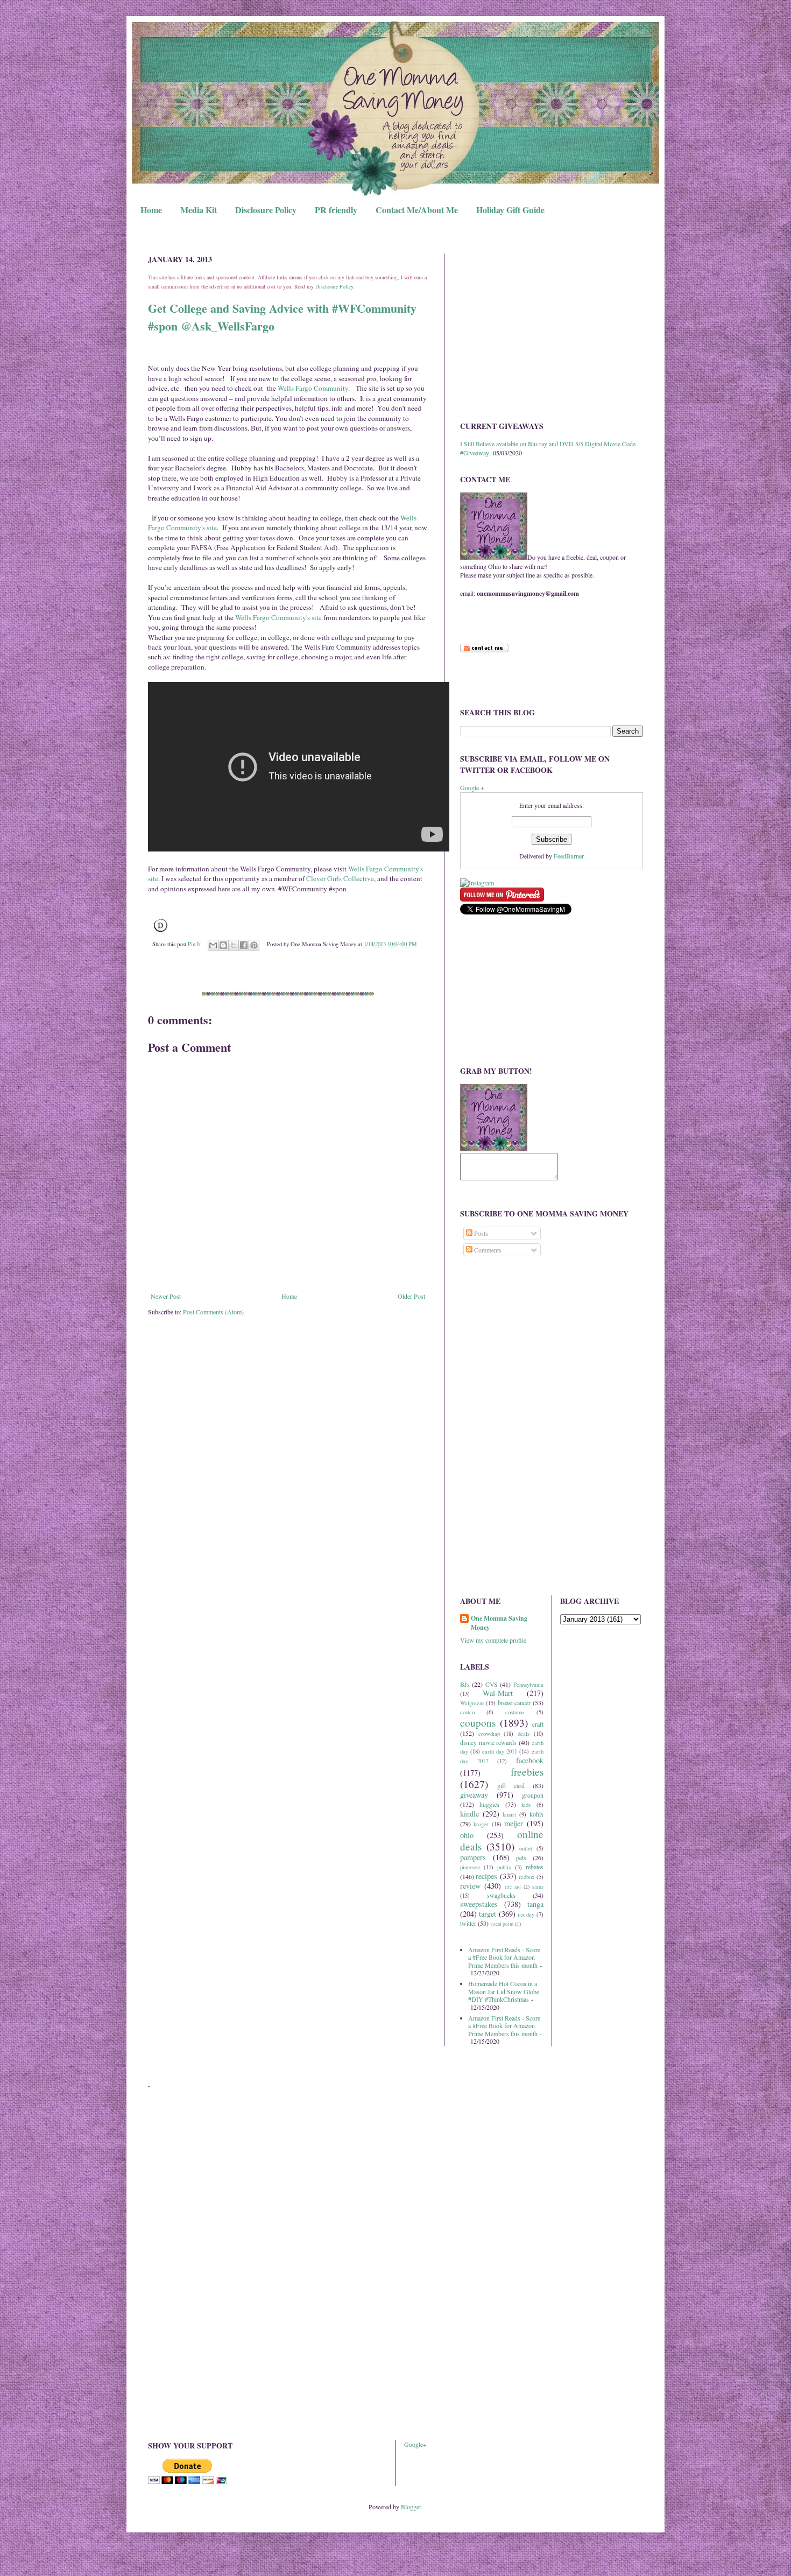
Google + (472, 787)
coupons (478, 1723)
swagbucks (501, 1895)
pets (521, 1857)
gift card (511, 1785)
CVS (492, 1684)
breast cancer (514, 1702)
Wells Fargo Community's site (278, 617)
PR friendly (336, 210)
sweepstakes (479, 1904)
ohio (467, 1835)
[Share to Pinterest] (254, 945)
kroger (481, 1824)
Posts (480, 1233)
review (470, 1886)
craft (538, 1724)
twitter (468, 1923)
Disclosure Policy (266, 210)
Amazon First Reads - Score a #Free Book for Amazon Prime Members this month (504, 1957)
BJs (465, 1684)
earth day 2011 (500, 1751)
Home (151, 210)
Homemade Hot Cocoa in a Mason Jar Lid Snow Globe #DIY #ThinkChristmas (504, 1991)
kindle (469, 1814)
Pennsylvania (528, 1685)
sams (538, 1887)
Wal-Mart (498, 1693)
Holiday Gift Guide (510, 210)
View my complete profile (493, 1640)
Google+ (415, 2444)
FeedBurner (569, 856)
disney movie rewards (488, 1742)
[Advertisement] (552, 329)
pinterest (470, 1867)
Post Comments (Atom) (213, 1312)
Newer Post (166, 1296)
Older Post (411, 1296)
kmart (509, 1814)
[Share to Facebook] (244, 945)
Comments (487, 1250)
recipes (486, 1876)
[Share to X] (234, 945)
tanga (535, 1904)
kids (526, 1805)
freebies (527, 1772)
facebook (530, 1760)
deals (524, 1734)
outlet (526, 1848)
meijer (514, 1823)
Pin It (194, 944)
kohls (536, 1814)
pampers (473, 1857)
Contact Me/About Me (417, 210)
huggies (489, 1804)
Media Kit (199, 210)
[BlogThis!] (223, 945)
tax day (526, 1915)
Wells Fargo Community (313, 388)
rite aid (513, 1887)
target (488, 1914)
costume (515, 1712)
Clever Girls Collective (340, 878)
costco (467, 1712)
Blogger (411, 2507)
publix (504, 1867)
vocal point (502, 1924)
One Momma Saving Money (499, 1623)
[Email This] (213, 945)
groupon (533, 1795)
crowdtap (489, 1734)
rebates (535, 1867)
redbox (527, 1877)
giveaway (474, 1795)
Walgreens (472, 1703)
